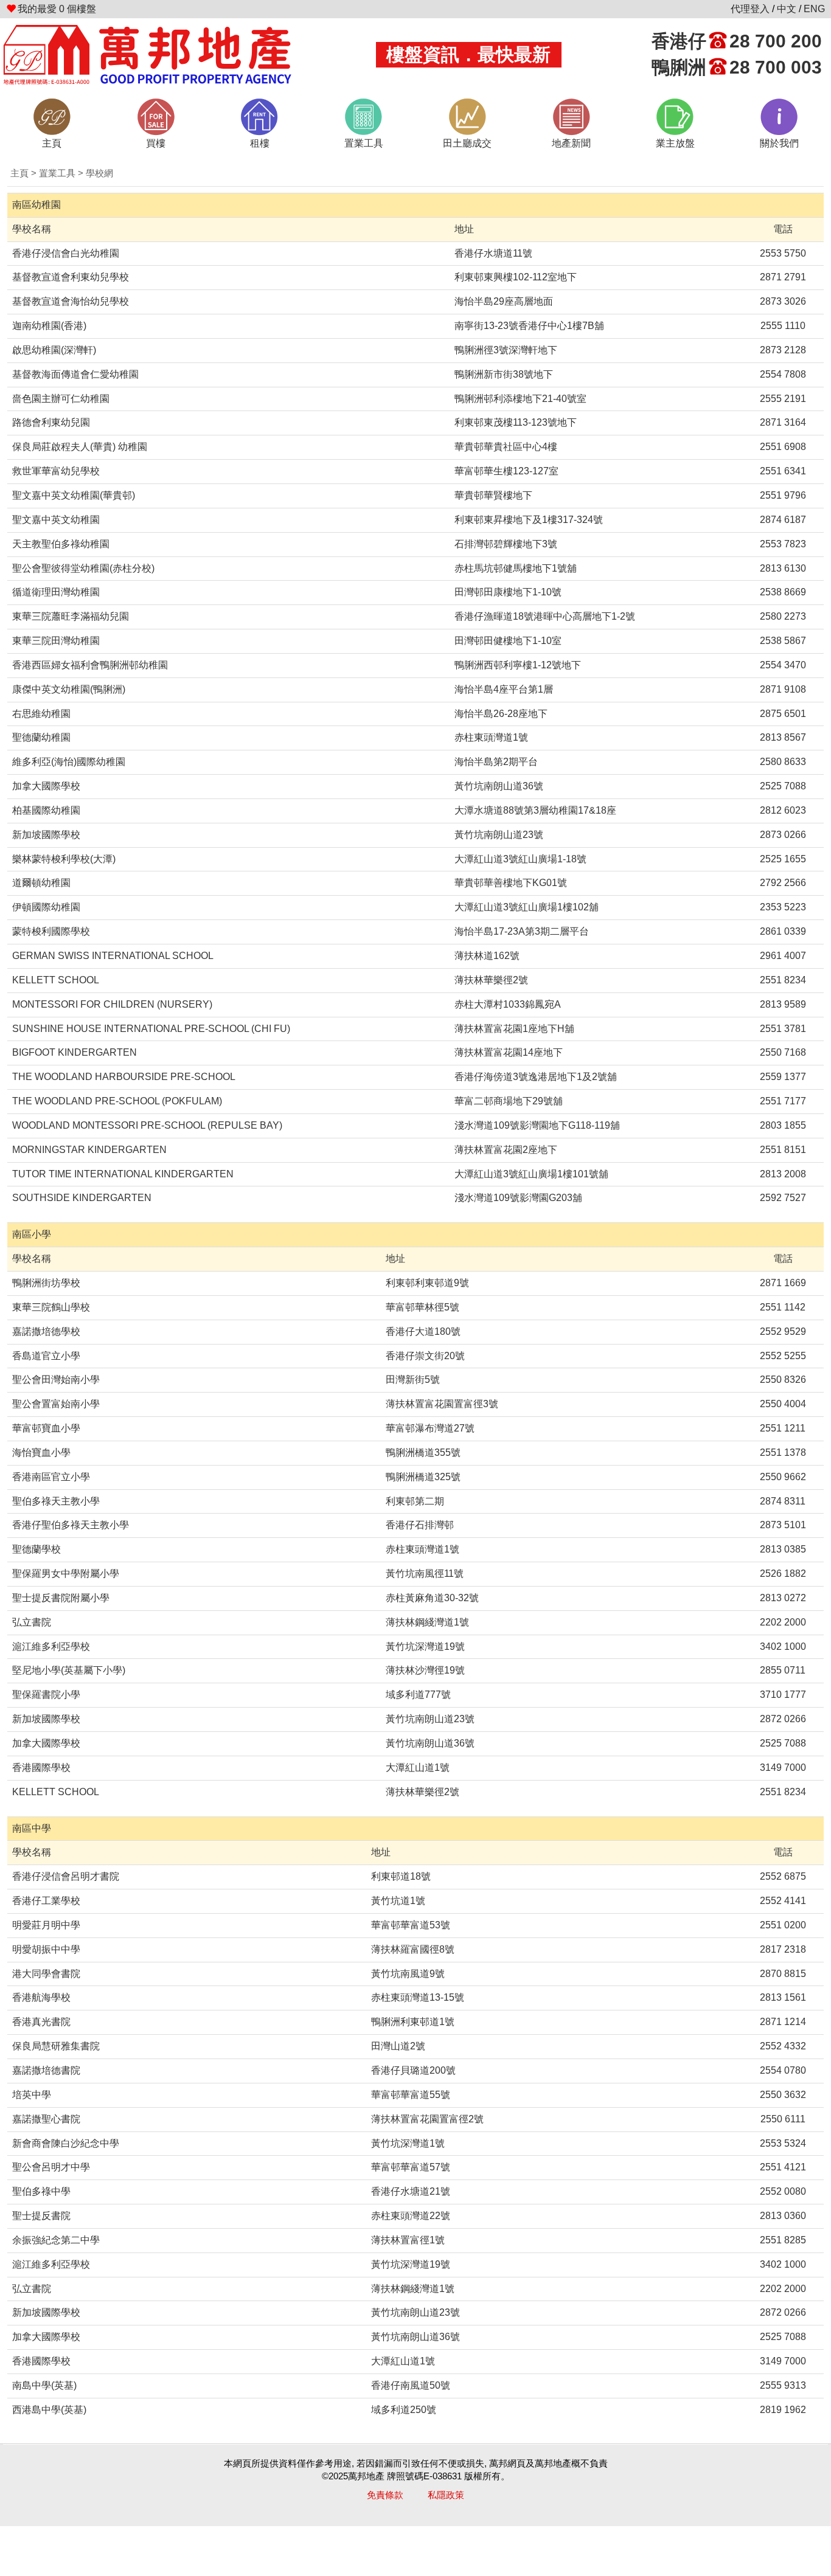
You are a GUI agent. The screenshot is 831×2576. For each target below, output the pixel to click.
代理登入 (750, 9)
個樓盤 (57, 9)
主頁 (19, 173)
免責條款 (385, 2495)
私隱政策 (446, 2495)
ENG (814, 9)
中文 (787, 9)
